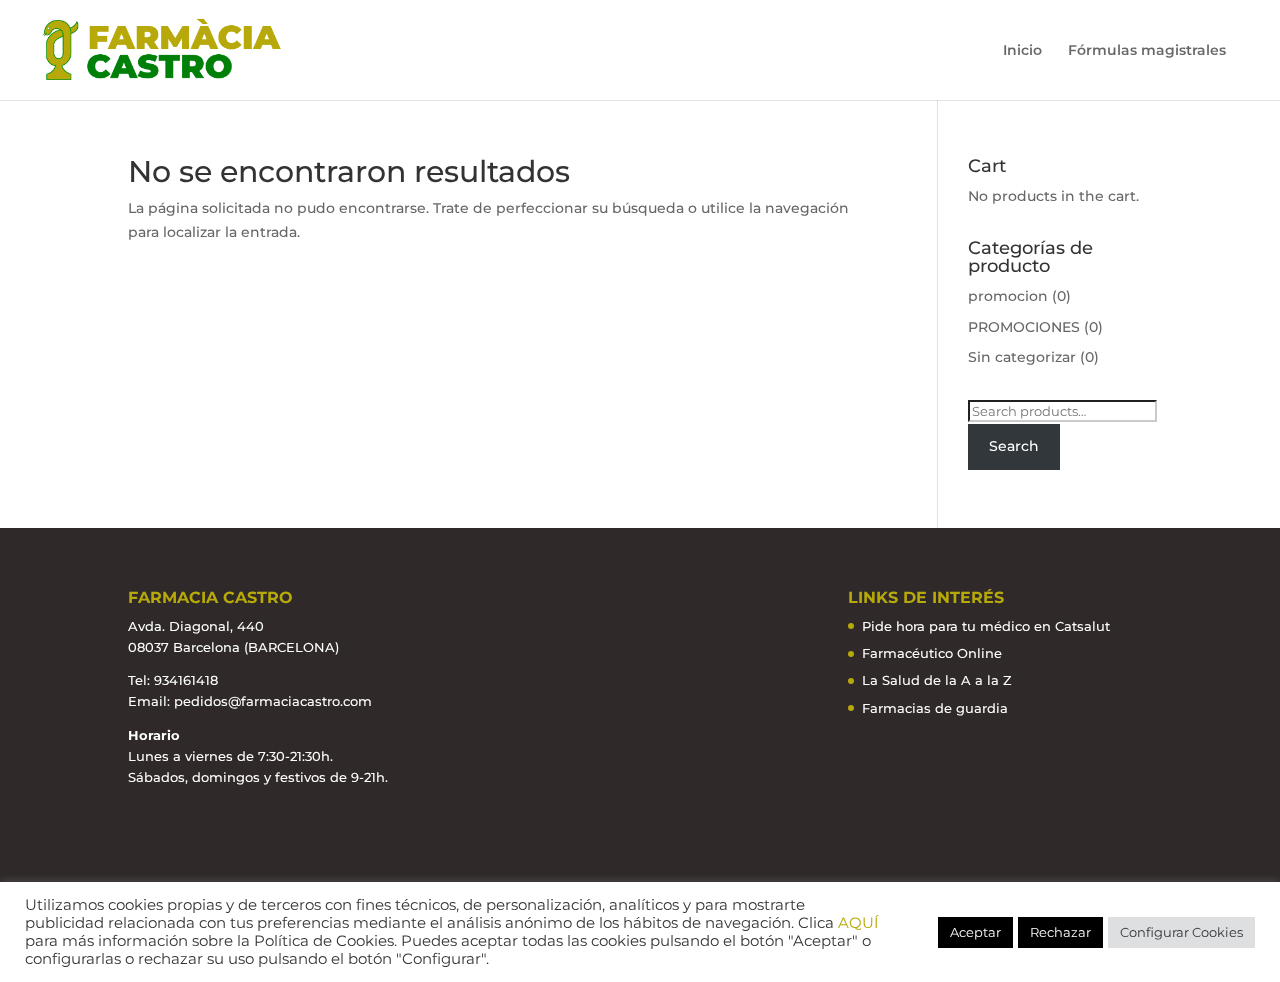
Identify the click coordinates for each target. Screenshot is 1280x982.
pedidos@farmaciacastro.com (273, 701)
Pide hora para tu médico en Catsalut (986, 626)
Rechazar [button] (1060, 932)
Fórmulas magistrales (1147, 51)
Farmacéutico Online (932, 653)
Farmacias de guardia (935, 708)
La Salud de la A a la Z (937, 680)
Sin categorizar (1022, 357)
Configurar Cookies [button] (1181, 932)
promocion (1008, 296)
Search (1014, 446)
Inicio (1022, 51)
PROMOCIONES (1024, 327)
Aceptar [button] (975, 932)
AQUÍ (858, 923)
